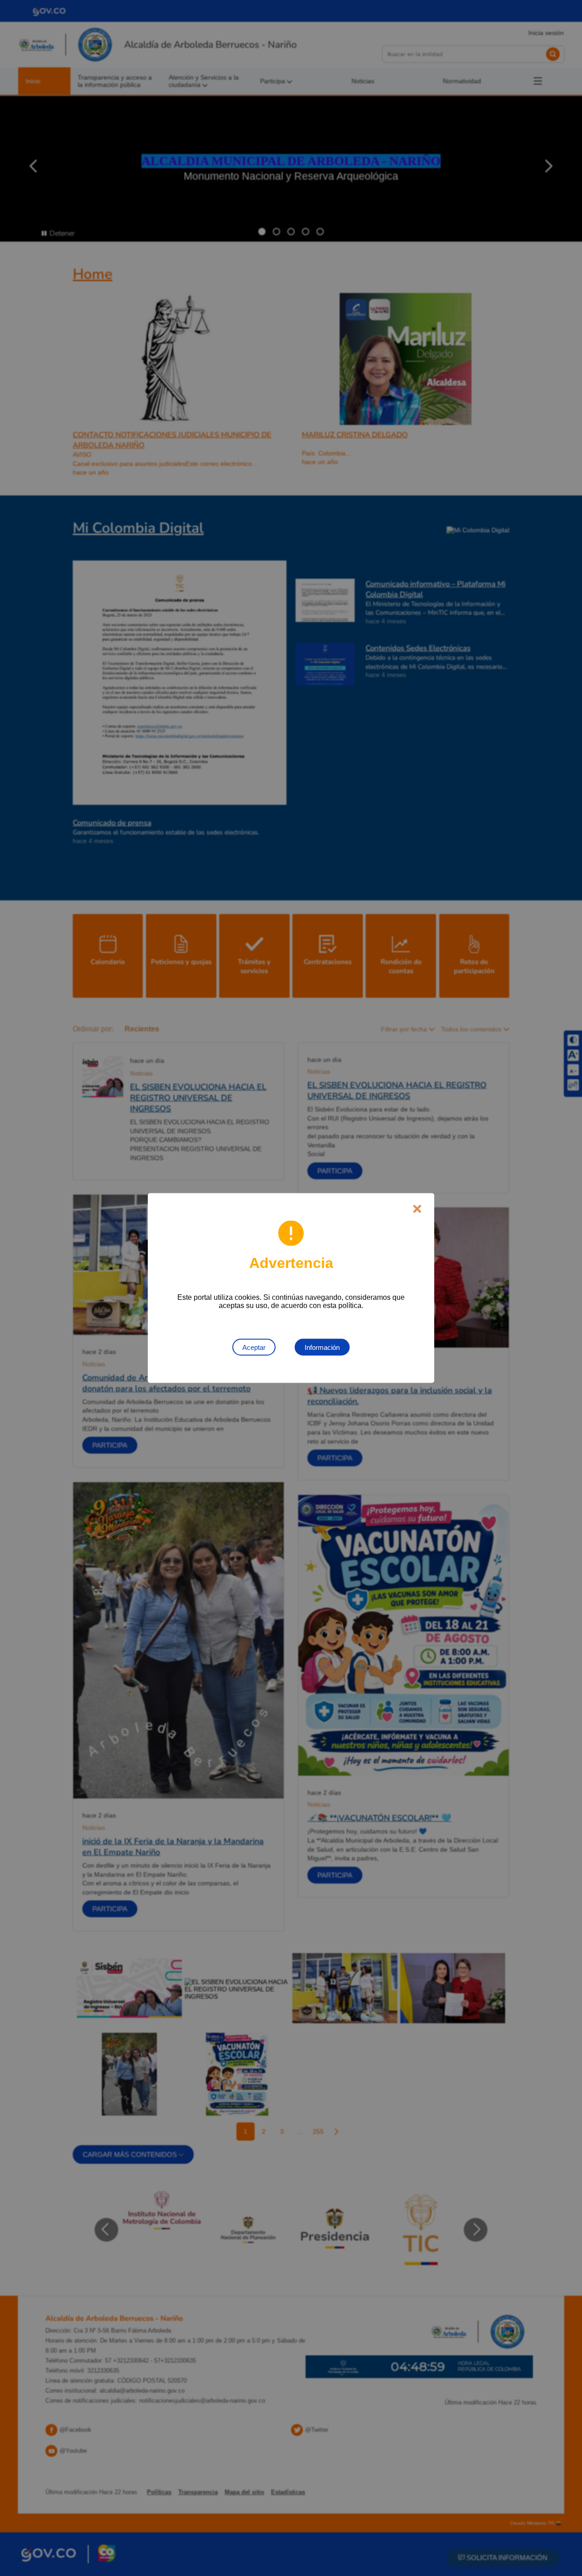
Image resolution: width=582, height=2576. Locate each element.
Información (322, 1347)
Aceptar (254, 1347)
